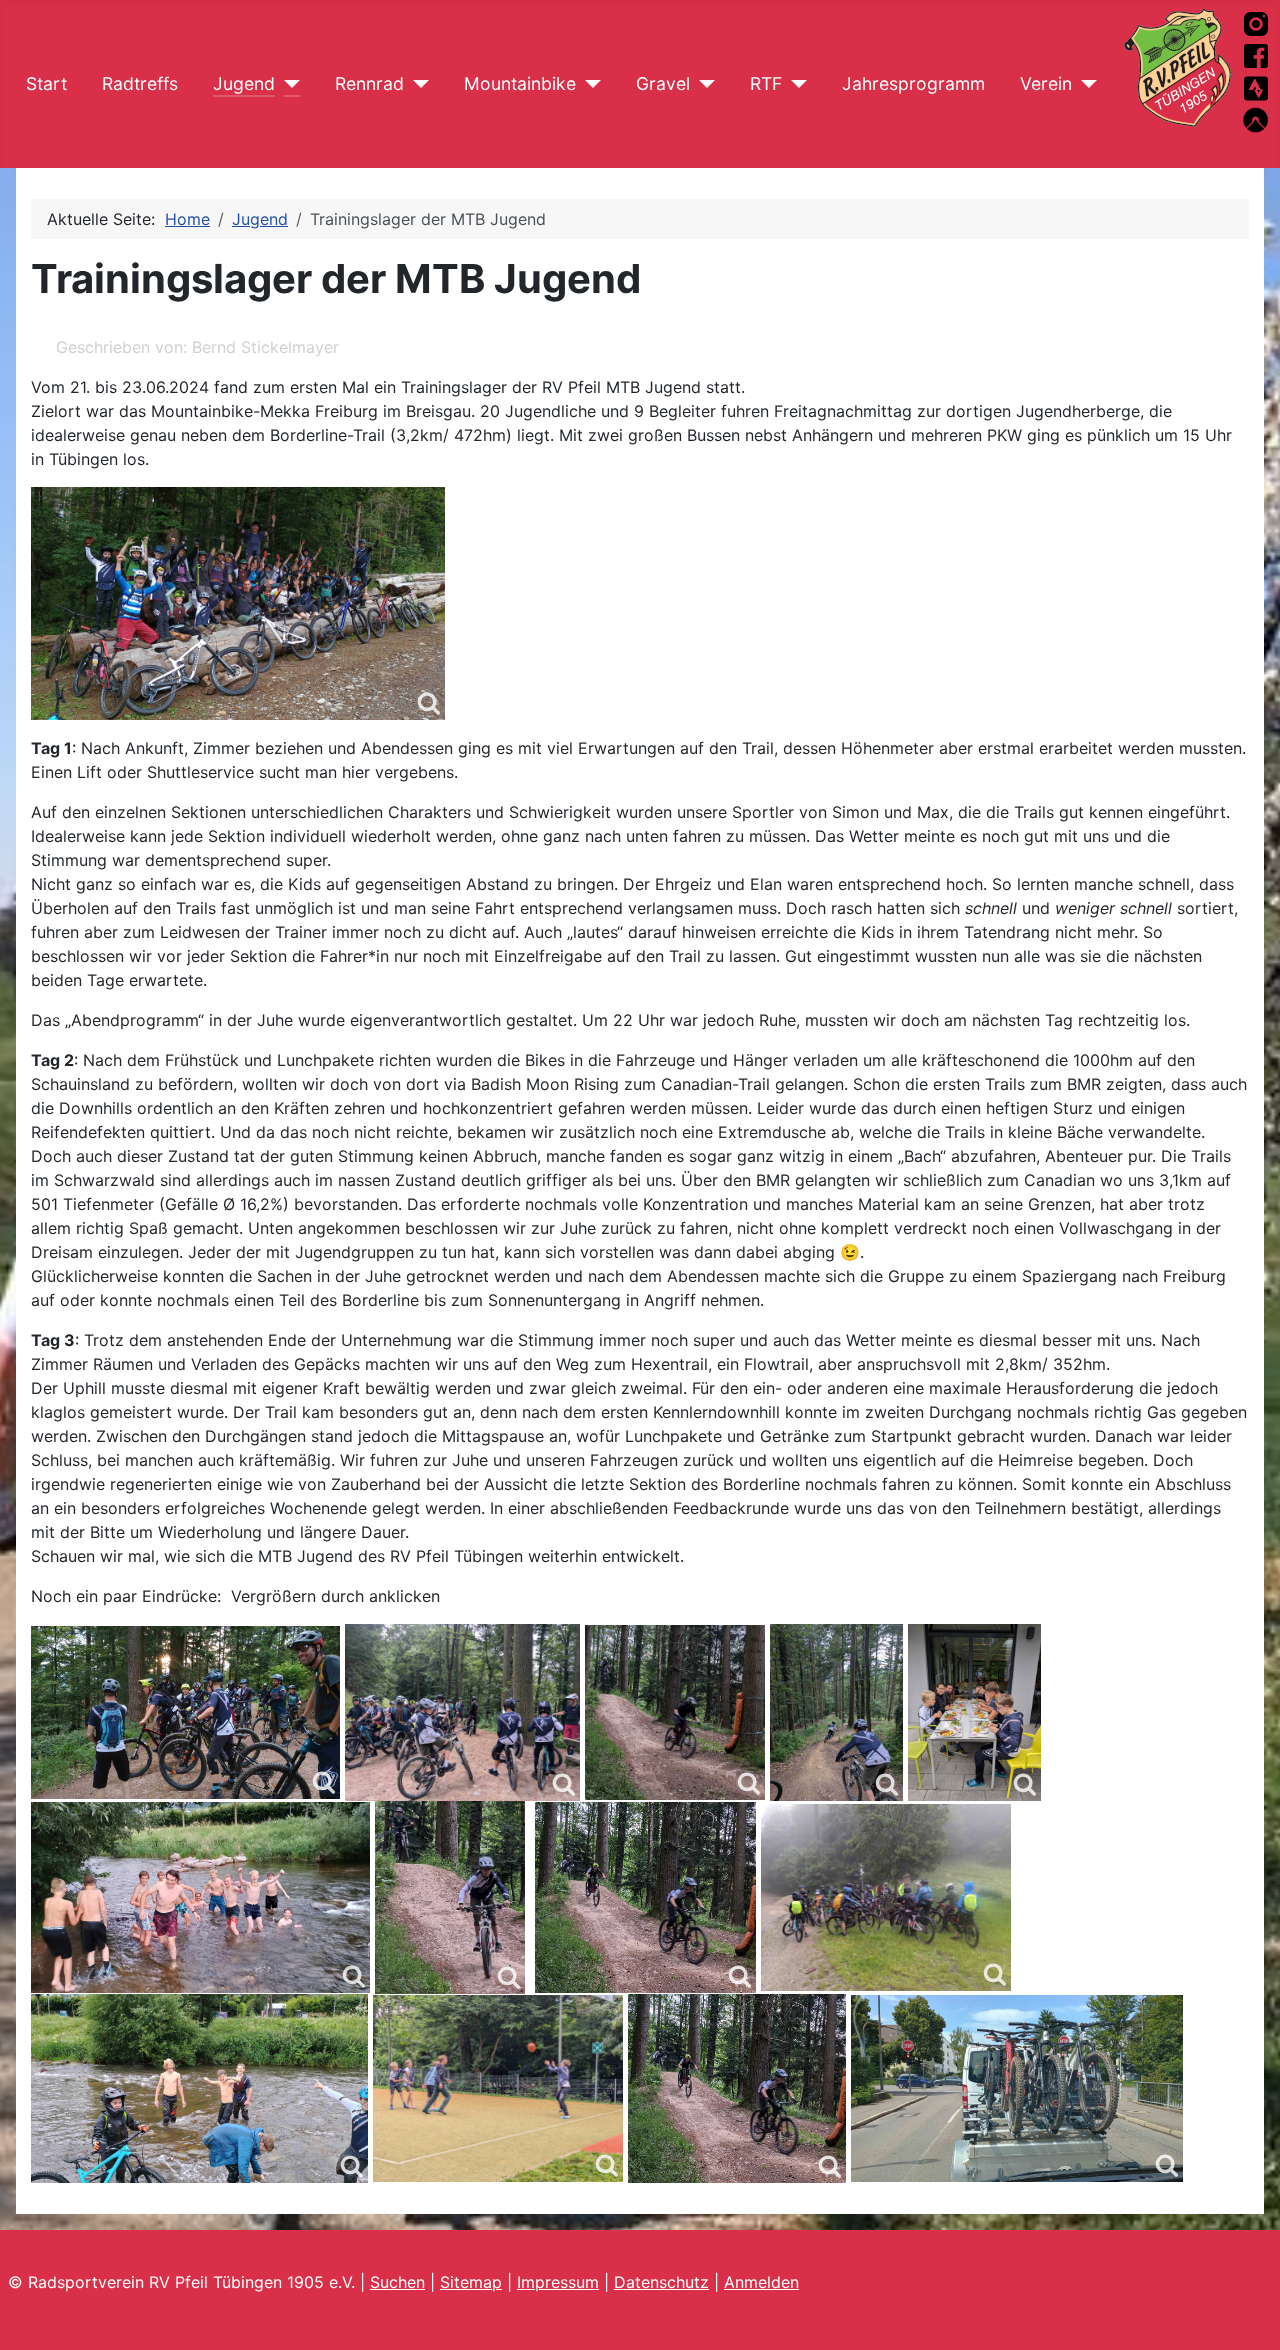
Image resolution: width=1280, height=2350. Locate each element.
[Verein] (1084, 84)
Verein (1046, 83)
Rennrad (369, 83)
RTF (766, 83)
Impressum (558, 2282)
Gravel (663, 83)
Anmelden (761, 2282)
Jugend (244, 83)
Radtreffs (140, 83)
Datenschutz (661, 2282)
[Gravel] (702, 84)
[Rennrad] (416, 84)
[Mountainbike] (588, 84)
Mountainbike (520, 83)
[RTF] (794, 84)
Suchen (397, 2282)
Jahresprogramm (913, 83)
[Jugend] (287, 84)
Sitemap (471, 2282)
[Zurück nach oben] (1245, 2313)
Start (46, 83)
